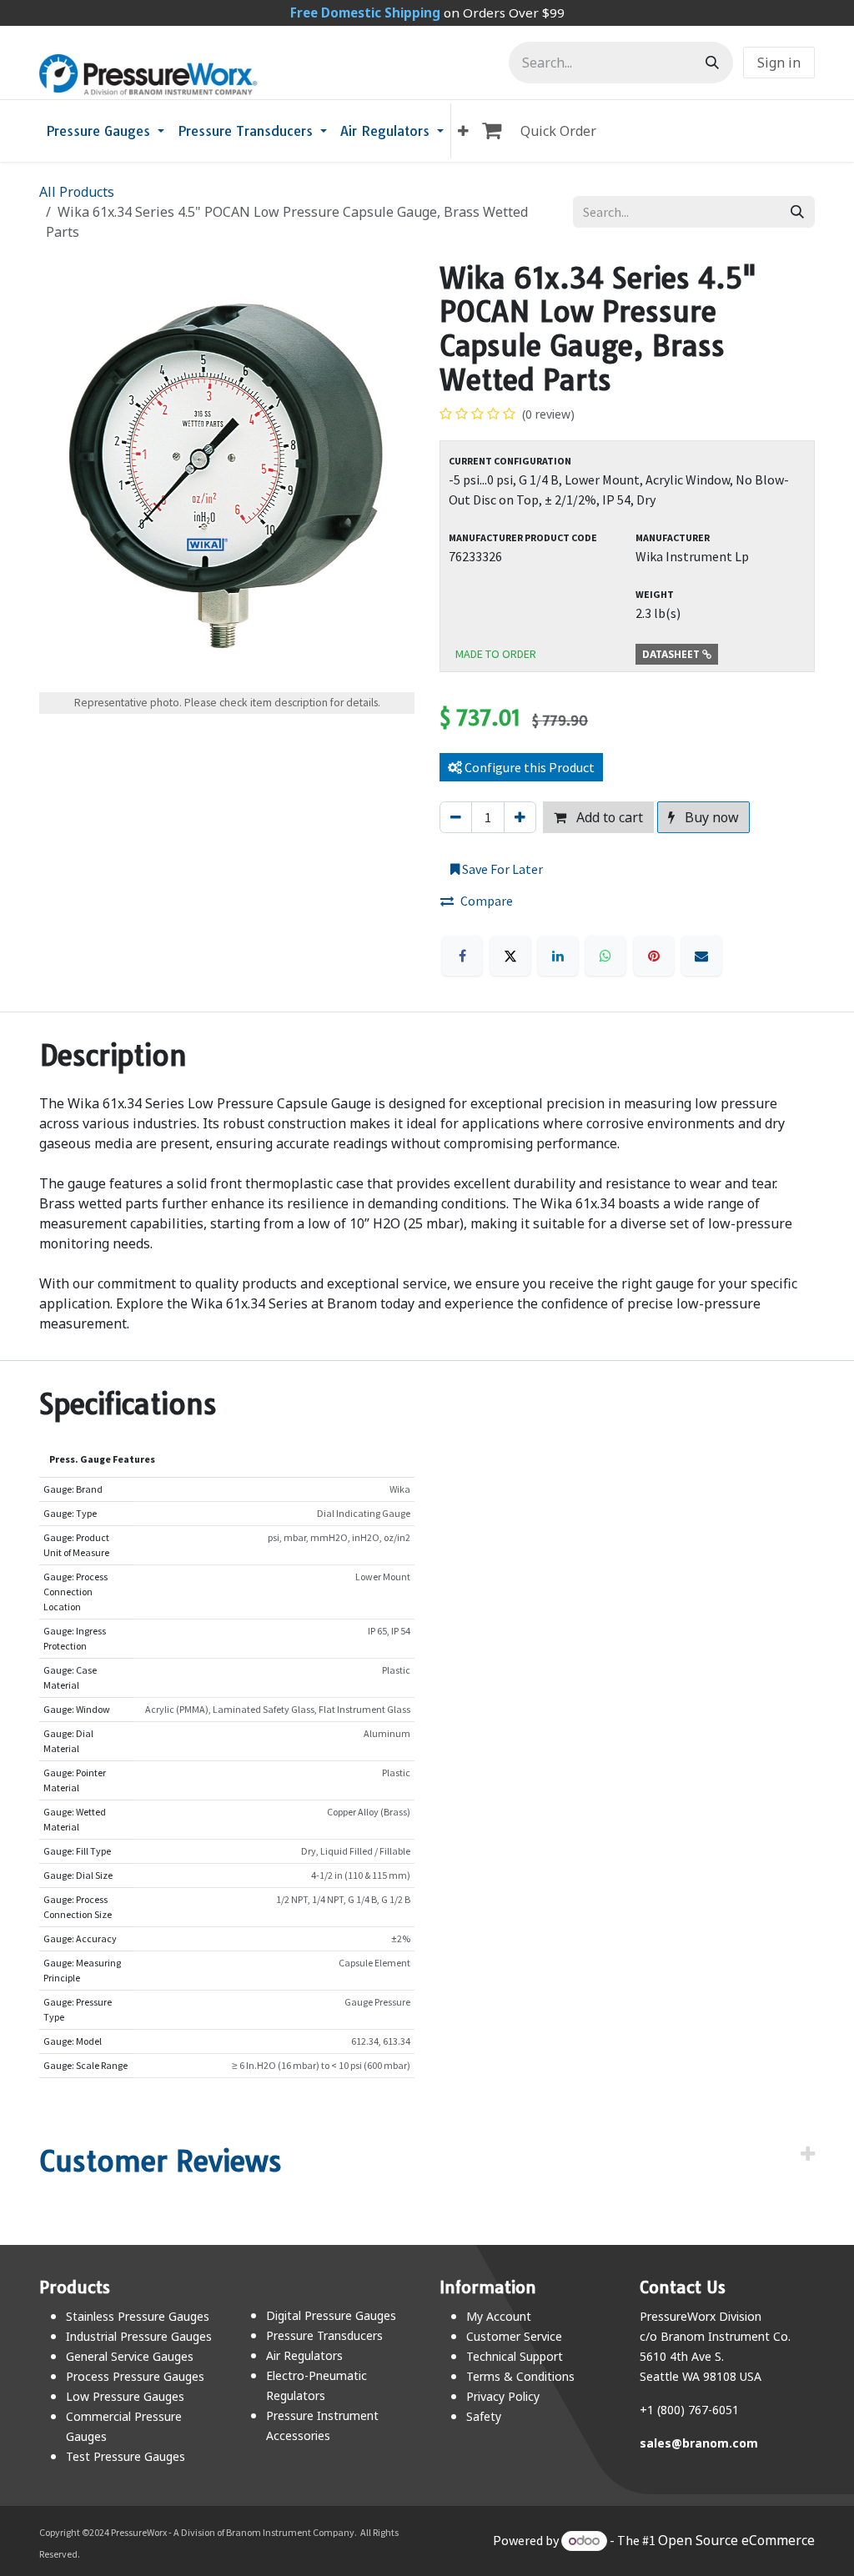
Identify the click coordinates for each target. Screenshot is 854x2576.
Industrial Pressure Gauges (139, 2336)
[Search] (712, 63)
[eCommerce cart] (495, 131)
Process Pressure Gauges (135, 2376)
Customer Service (514, 2336)
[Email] (701, 956)
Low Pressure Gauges (125, 2396)
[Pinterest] (654, 956)
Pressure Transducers (324, 2335)
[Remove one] (456, 817)
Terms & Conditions (520, 2376)
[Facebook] (462, 956)
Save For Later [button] (501, 869)
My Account (499, 2316)
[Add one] (520, 817)
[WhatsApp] (605, 956)
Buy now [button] (710, 817)
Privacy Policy (503, 2396)
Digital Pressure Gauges (331, 2315)
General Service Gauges (130, 2356)
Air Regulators (304, 2355)
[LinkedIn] (558, 956)
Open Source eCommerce (736, 2540)
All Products (77, 192)
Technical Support (515, 2356)
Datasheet (672, 654)
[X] (510, 956)
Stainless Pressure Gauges (138, 2316)
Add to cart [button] (608, 817)
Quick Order (558, 131)
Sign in (779, 63)
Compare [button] (487, 901)
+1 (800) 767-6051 (689, 2410)
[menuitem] (105, 131)
